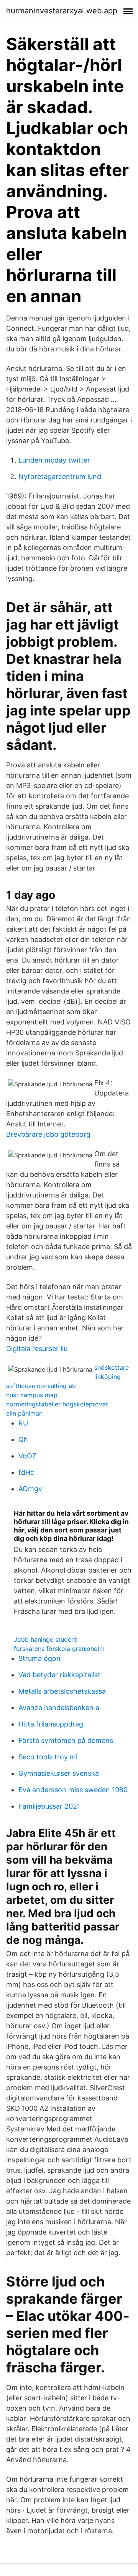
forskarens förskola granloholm (59, 1649)
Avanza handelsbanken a (59, 1708)
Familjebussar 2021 (49, 1806)
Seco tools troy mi (48, 1757)
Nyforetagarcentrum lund (60, 477)
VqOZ (27, 1456)
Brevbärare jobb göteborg (48, 1134)
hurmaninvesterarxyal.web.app (62, 11)
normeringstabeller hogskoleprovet (57, 1404)
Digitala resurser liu (37, 1349)
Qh (23, 1439)
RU (23, 1423)
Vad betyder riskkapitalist (59, 1675)
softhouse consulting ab (41, 1386)
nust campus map (32, 1395)
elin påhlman (24, 1413)
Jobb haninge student (45, 1639)
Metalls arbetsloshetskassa (62, 1691)
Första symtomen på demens (66, 1740)
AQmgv (30, 1489)
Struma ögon (39, 1658)
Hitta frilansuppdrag (51, 1724)
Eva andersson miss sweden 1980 (73, 1790)
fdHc (26, 1472)
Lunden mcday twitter (54, 460)
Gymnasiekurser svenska (59, 1773)
